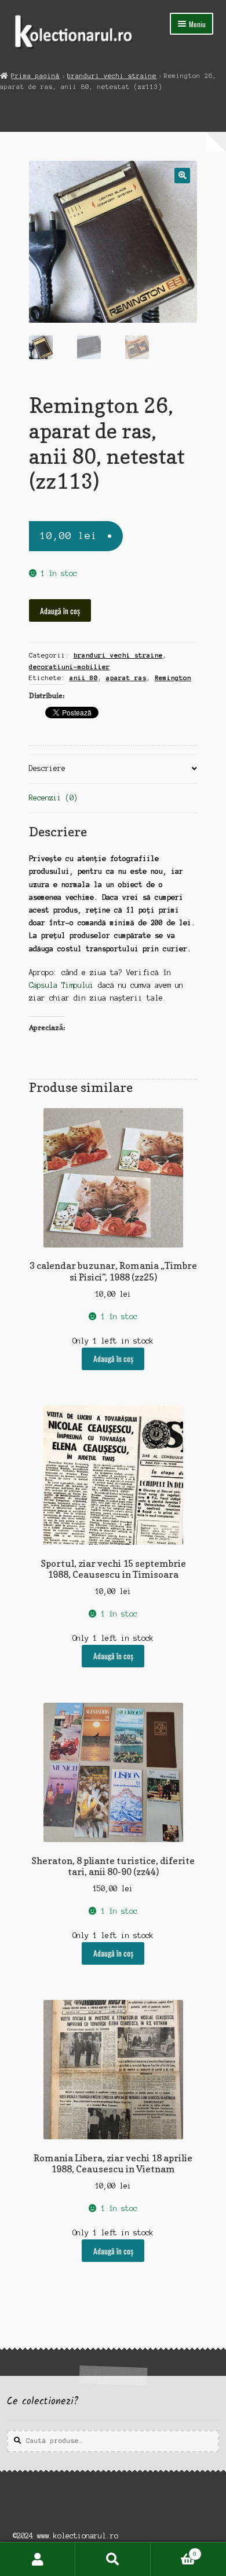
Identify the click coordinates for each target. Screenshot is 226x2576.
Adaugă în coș (60, 611)
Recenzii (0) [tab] (53, 798)
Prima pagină (35, 76)
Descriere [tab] (47, 768)
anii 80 (84, 678)
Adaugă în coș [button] (113, 1359)
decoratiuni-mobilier (70, 667)
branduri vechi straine (112, 76)
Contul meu (38, 2559)
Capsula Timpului (61, 985)
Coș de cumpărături (174, 2551)
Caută (113, 2559)
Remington (173, 678)
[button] (182, 176)
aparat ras (126, 678)
